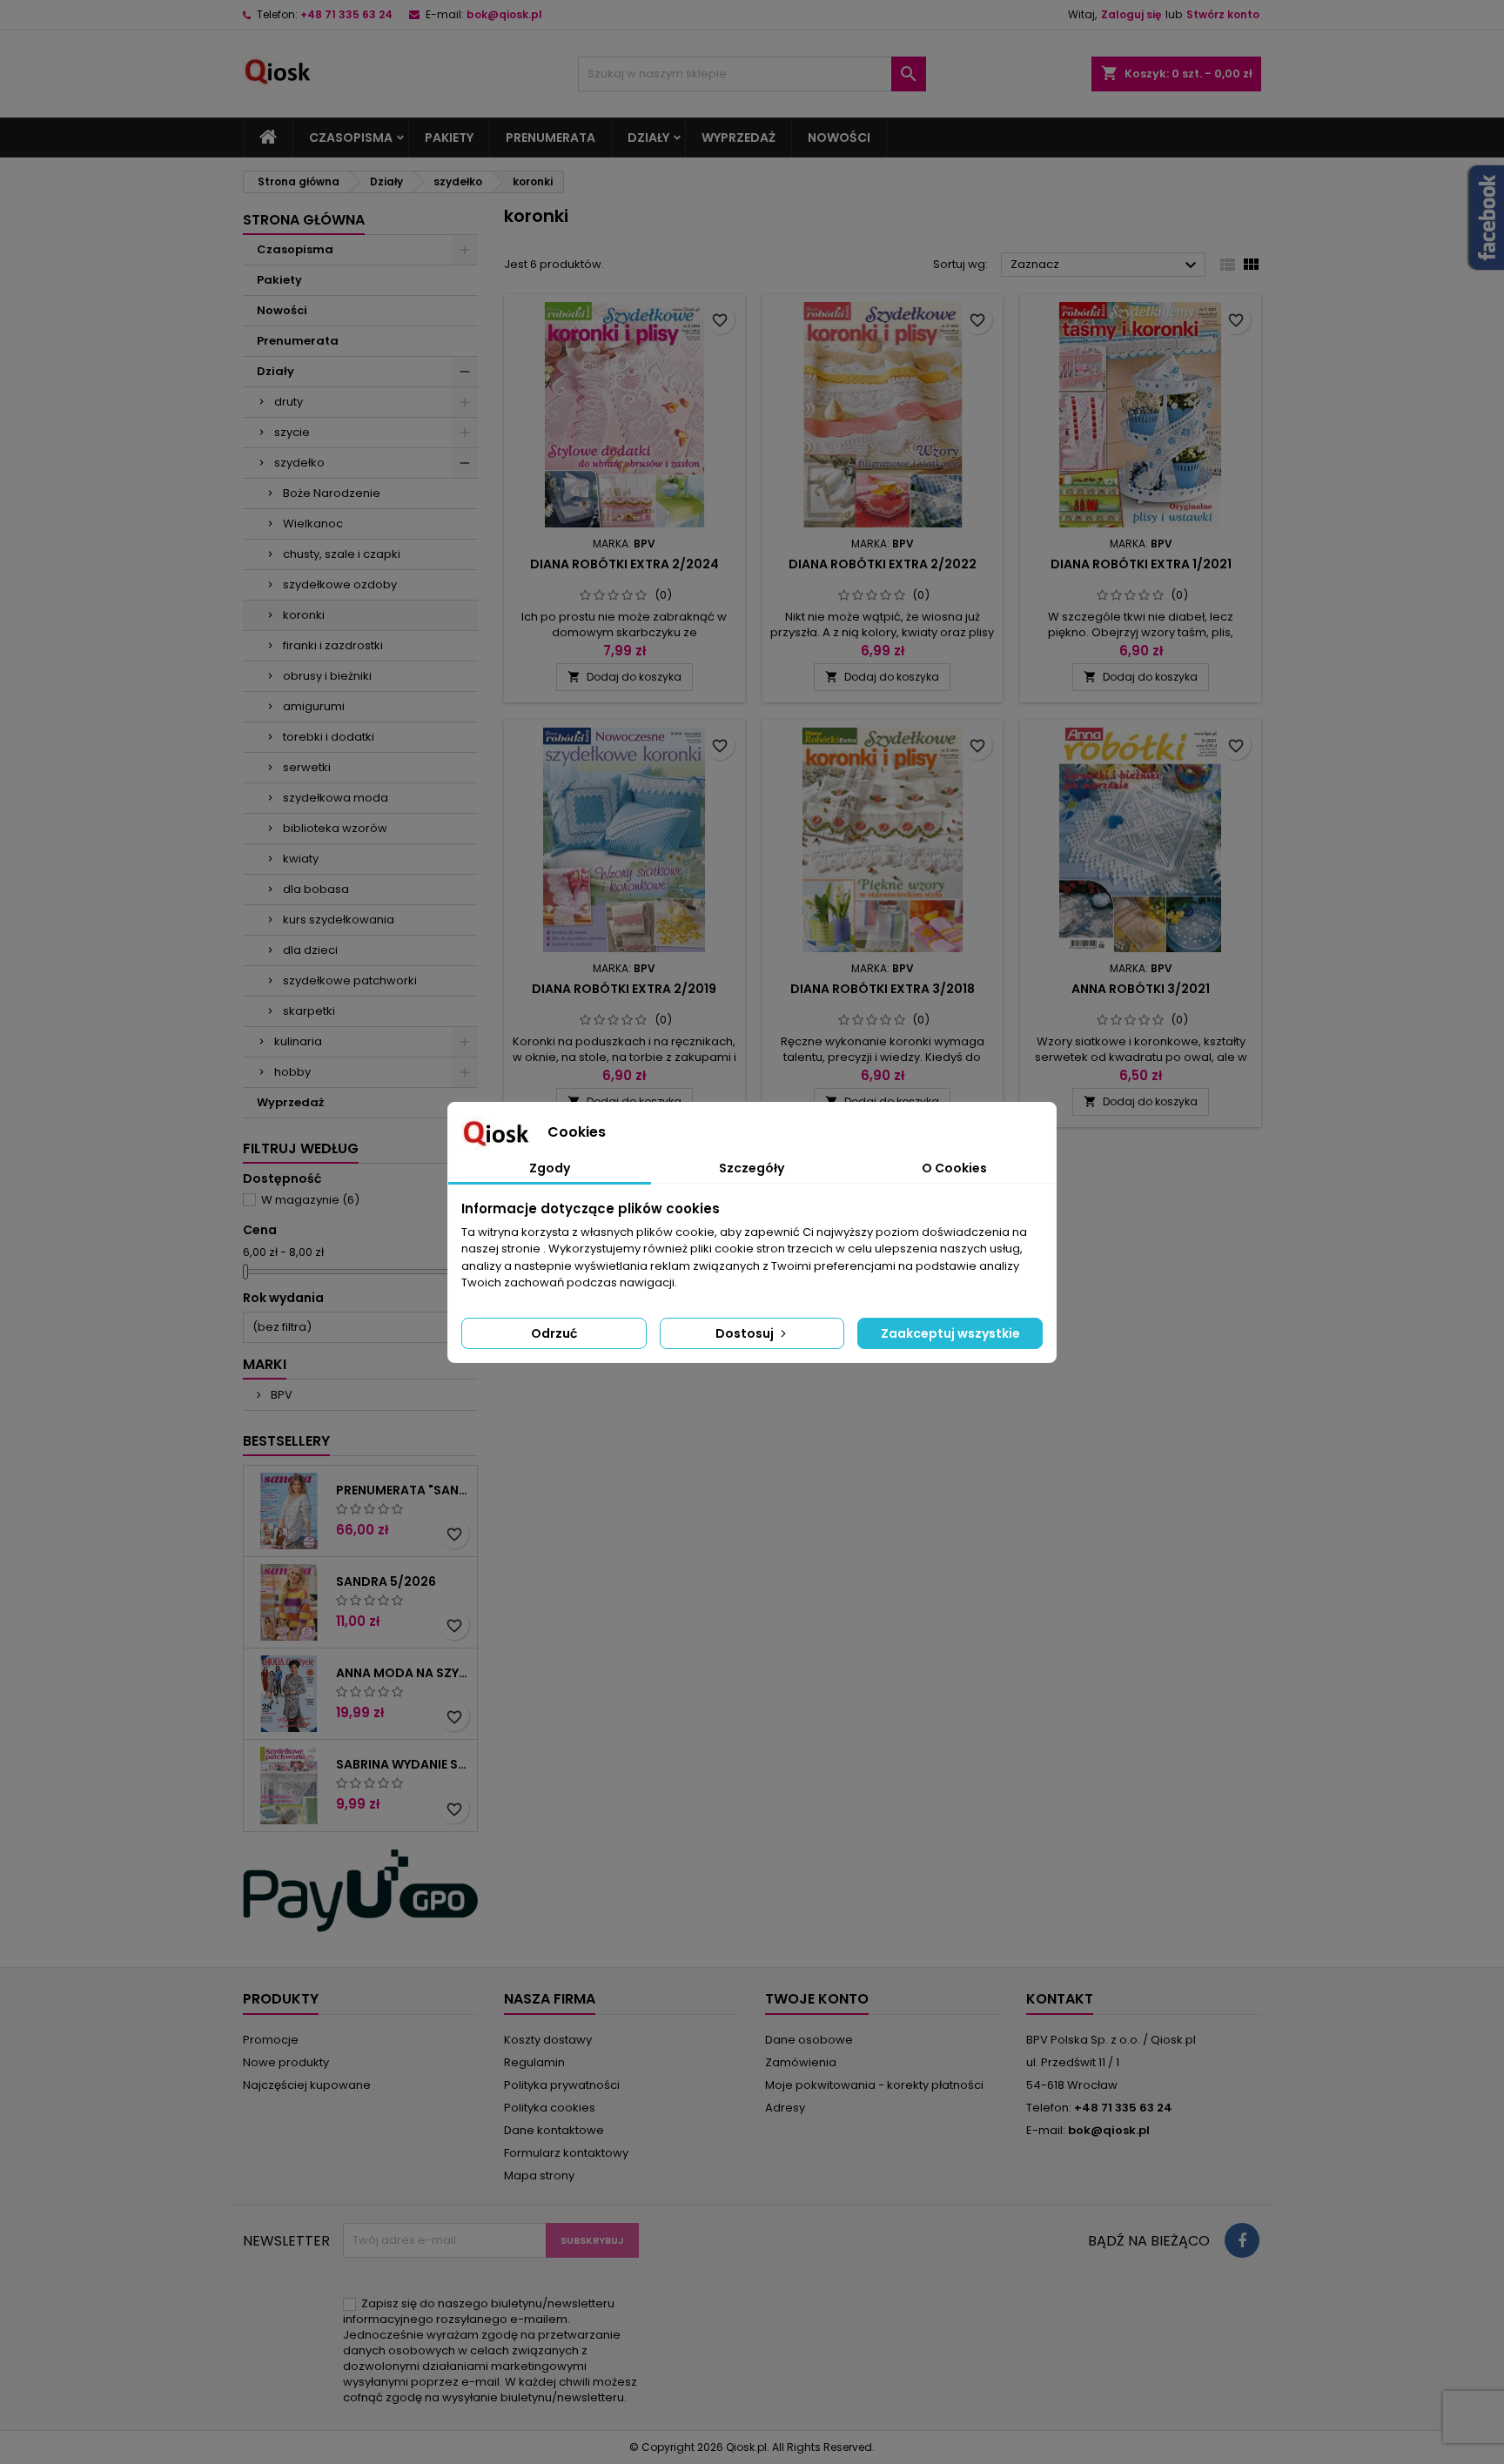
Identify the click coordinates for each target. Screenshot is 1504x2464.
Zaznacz (1106, 265)
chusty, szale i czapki (342, 554)
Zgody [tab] (550, 1168)
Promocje (271, 2040)
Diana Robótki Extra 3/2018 (883, 989)
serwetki (307, 767)
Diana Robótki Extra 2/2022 (883, 564)
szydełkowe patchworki (350, 980)
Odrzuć (554, 1333)
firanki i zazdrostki (333, 645)
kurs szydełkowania (339, 920)
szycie (292, 432)
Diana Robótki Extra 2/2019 (624, 989)
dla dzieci (310, 950)
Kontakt (1060, 1999)
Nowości (839, 138)
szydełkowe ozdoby (340, 584)
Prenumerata (551, 138)
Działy (648, 138)
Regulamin (534, 2062)
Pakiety (449, 138)
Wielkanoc (313, 524)
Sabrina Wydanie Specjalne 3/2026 (403, 1764)
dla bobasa (316, 889)
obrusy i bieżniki (327, 676)
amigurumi (314, 706)
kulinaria (298, 1041)
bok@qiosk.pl (504, 14)
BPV (280, 1395)
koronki (304, 615)
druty (289, 402)
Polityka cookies (550, 2108)
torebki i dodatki (329, 737)
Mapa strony (539, 2175)
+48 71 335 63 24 (346, 14)
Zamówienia (801, 2062)
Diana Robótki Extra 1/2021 (1141, 564)
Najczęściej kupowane (307, 2085)
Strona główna (304, 220)
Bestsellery (286, 1441)
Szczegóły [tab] (752, 1168)
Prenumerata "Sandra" (403, 1490)
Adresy (785, 2108)
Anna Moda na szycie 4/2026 (403, 1673)
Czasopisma (351, 138)
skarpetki (309, 1011)
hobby (292, 1072)
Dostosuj (746, 1333)
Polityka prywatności (562, 2085)
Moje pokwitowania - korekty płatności (874, 2085)
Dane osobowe (809, 2040)
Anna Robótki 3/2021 (1141, 989)
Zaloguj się (1131, 14)
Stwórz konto (1223, 14)
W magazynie (310, 1200)
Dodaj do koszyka (624, 677)
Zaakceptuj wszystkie (950, 1333)
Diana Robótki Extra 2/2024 (624, 564)
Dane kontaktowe (554, 2130)
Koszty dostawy (548, 2040)
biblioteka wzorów (335, 828)
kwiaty (301, 859)
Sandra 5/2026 (386, 1581)
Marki (265, 1364)
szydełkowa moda (336, 798)
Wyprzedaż (739, 138)
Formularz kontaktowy (566, 2153)
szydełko (299, 463)
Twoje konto (817, 1999)
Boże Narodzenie (332, 493)
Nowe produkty (286, 2062)
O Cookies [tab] (954, 1168)
